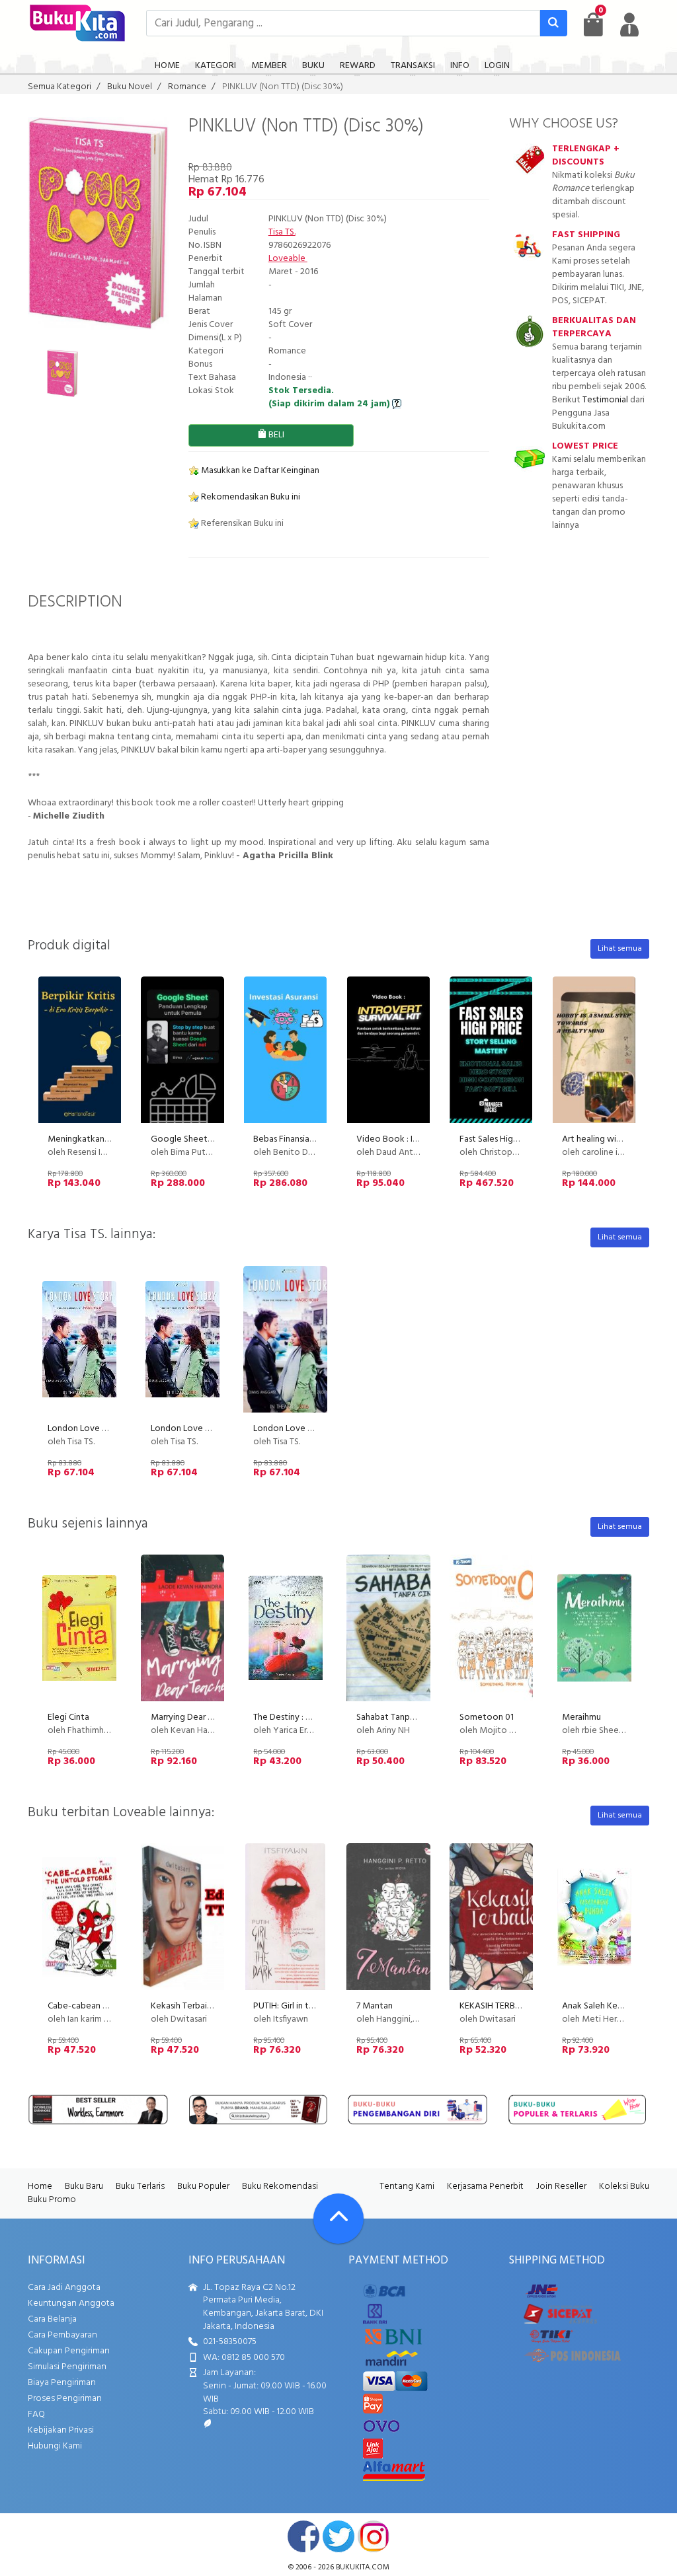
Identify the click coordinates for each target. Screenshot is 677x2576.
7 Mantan (375, 2006)
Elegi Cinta (68, 1717)
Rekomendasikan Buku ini (250, 497)
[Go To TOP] (338, 2219)
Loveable (288, 259)
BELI (275, 435)
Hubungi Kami (55, 2446)
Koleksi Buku (624, 2187)
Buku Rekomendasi (280, 2187)
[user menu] (629, 24)
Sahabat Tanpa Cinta (397, 1717)
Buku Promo (52, 2200)
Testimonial (605, 400)
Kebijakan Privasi (61, 2430)
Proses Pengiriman (65, 2399)
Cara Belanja (52, 2319)
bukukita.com (363, 2567)
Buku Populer (203, 2187)
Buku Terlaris (140, 2187)
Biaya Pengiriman (62, 2383)
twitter (338, 2536)
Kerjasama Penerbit (485, 2187)
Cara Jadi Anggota (64, 2288)
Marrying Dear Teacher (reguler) (213, 1717)
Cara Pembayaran (62, 2335)
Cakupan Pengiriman (69, 2351)
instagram (374, 2536)
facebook (303, 2536)
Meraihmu (581, 1717)
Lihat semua (620, 949)
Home (40, 2187)
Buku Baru (84, 2187)
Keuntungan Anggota (71, 2303)
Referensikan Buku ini (241, 524)
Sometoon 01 (487, 1717)
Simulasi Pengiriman (67, 2367)
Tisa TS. (282, 232)
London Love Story (86, 1429)
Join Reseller (561, 2187)
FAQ (36, 2414)
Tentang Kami (407, 2187)
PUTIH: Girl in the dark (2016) (308, 2006)
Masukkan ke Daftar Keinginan (259, 471)
